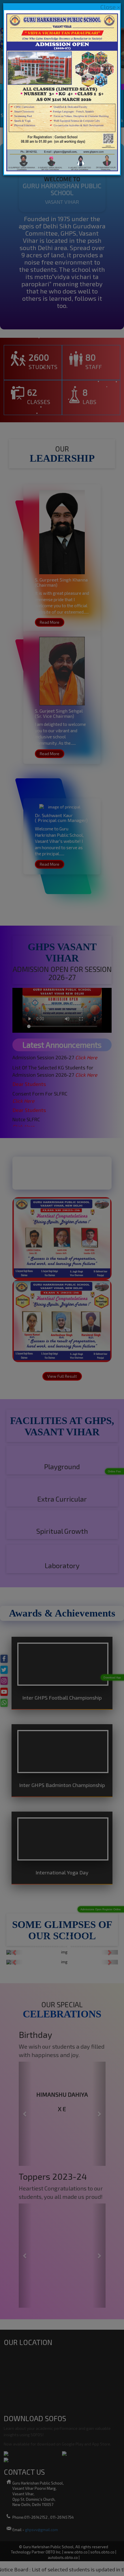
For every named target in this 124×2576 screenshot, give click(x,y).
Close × (110, 7)
